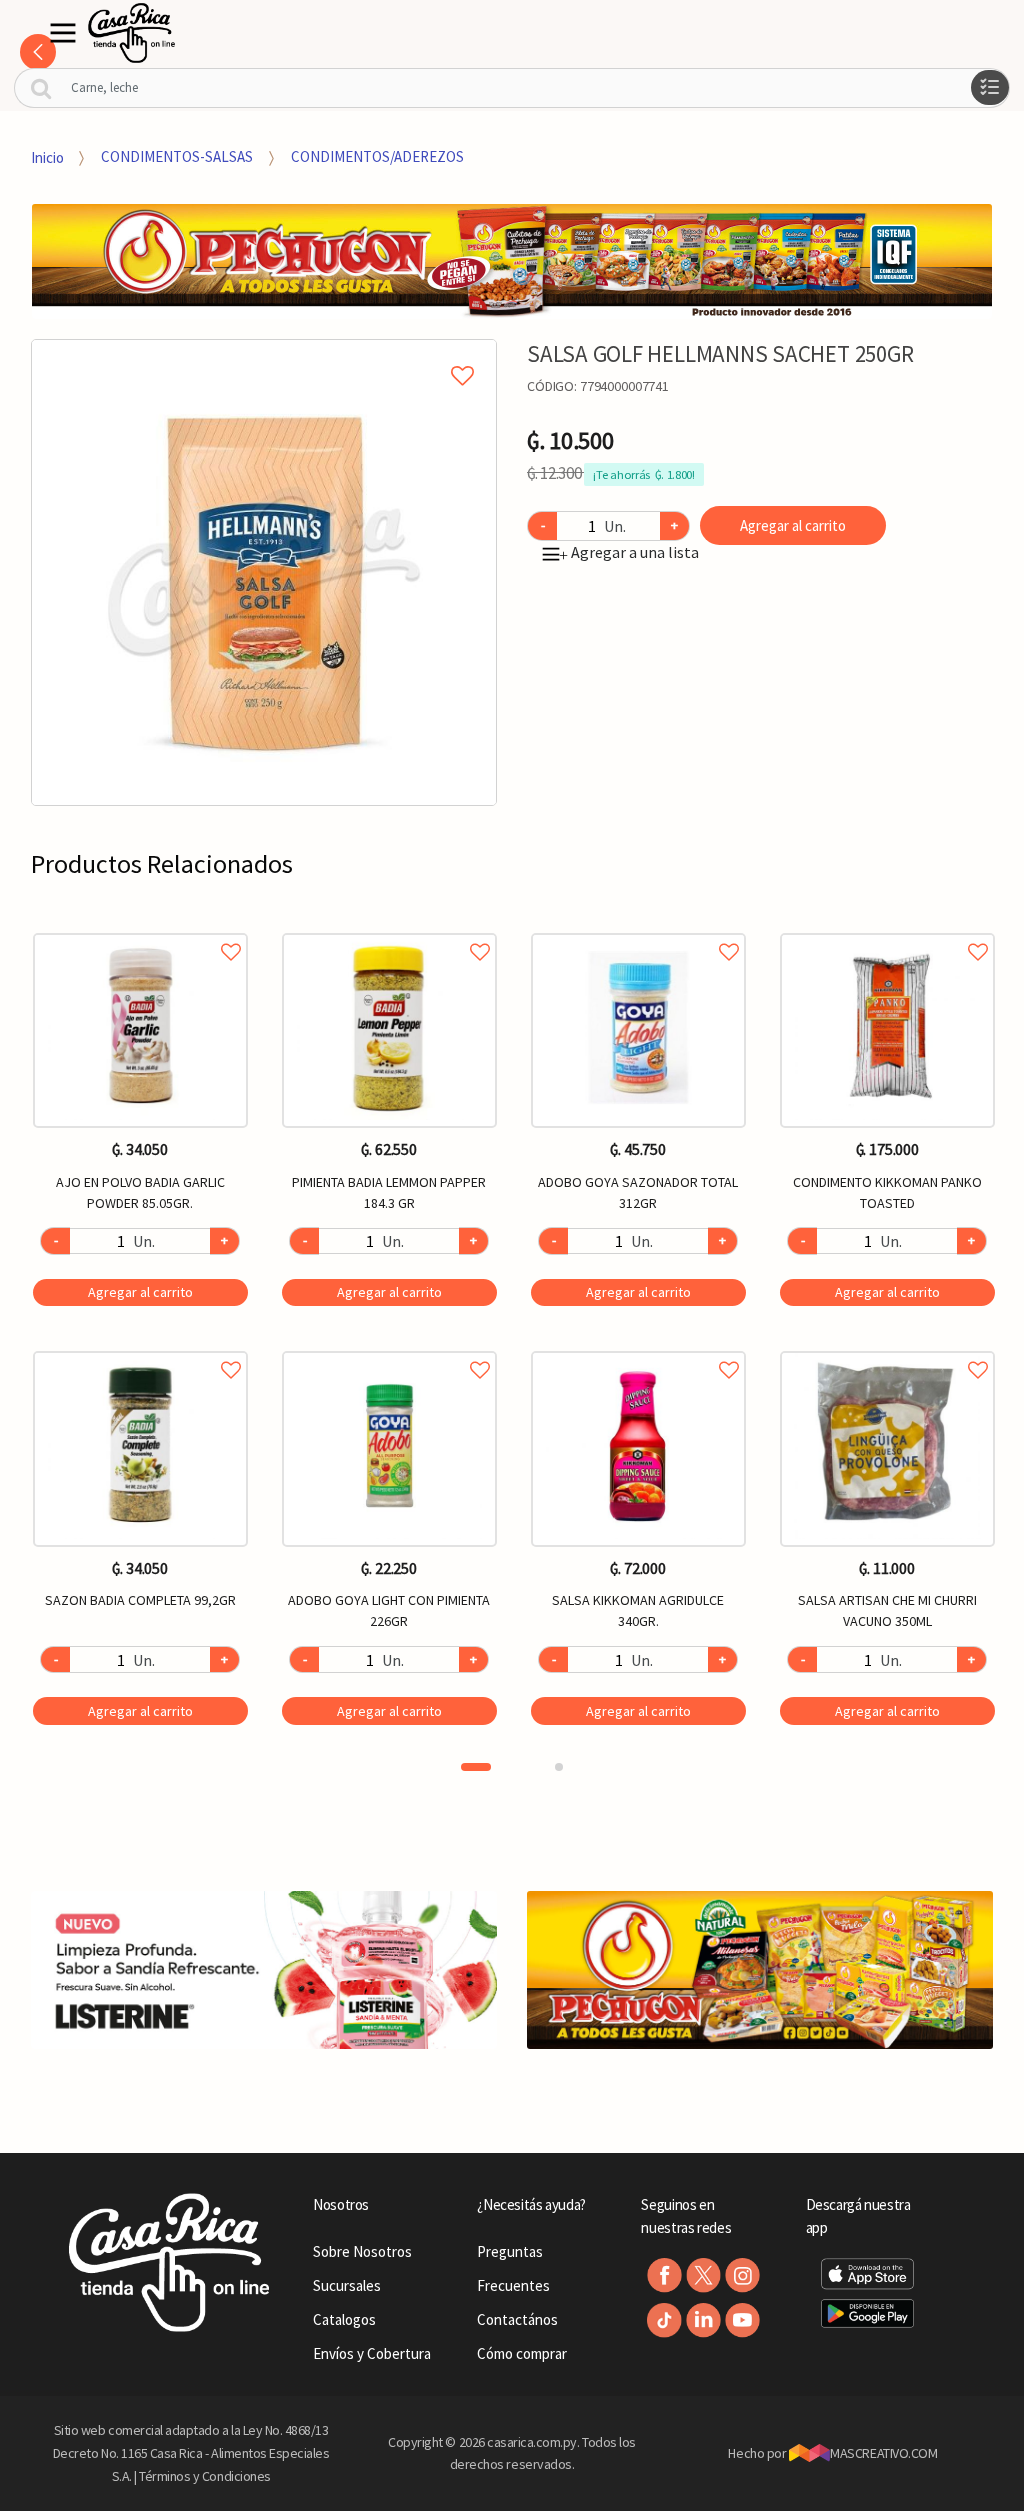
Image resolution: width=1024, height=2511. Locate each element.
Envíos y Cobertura (372, 2353)
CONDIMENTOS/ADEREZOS (377, 156)
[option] (264, 572)
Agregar (140, 1292)
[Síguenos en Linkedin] (703, 2320)
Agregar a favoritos (140, 929)
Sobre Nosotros (362, 2251)
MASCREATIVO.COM (883, 2453)
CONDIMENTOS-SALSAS (177, 156)
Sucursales (347, 2285)
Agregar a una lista (629, 552)
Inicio (47, 156)
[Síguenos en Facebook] (664, 2275)
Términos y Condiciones (205, 2476)
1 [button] (476, 1767)
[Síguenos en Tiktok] (664, 2320)
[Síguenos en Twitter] (703, 2275)
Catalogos (344, 2319)
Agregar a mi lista (264, 353)
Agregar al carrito (793, 525)
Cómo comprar (522, 2353)
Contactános (517, 2319)
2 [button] (559, 1767)
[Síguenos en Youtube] (742, 2320)
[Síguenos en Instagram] (742, 2275)
